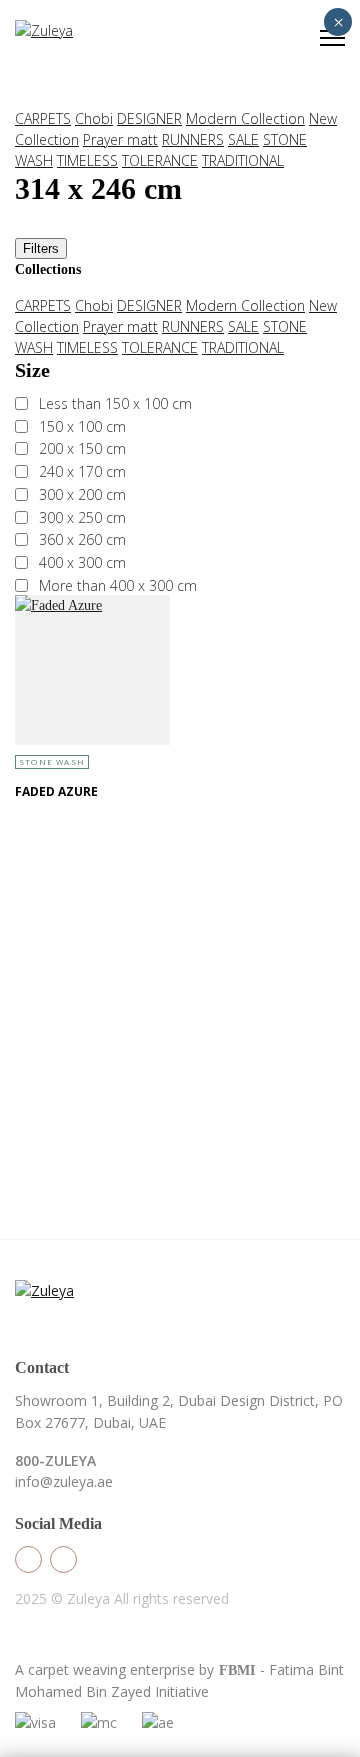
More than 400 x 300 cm (118, 585)
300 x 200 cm (82, 494)
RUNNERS (193, 139)
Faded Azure (56, 791)
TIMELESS (87, 160)
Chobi (94, 118)
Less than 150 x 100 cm (115, 403)
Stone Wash (52, 761)
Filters (41, 248)
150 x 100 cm (82, 426)
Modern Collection (245, 118)
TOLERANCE (160, 160)
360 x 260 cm (82, 539)
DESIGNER (149, 118)
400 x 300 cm (82, 562)
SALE (243, 139)
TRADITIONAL (243, 160)
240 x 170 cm (82, 471)
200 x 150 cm (82, 448)
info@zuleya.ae (64, 1481)
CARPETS (43, 118)
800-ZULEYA (55, 1460)
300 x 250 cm (82, 517)
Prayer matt (120, 139)
